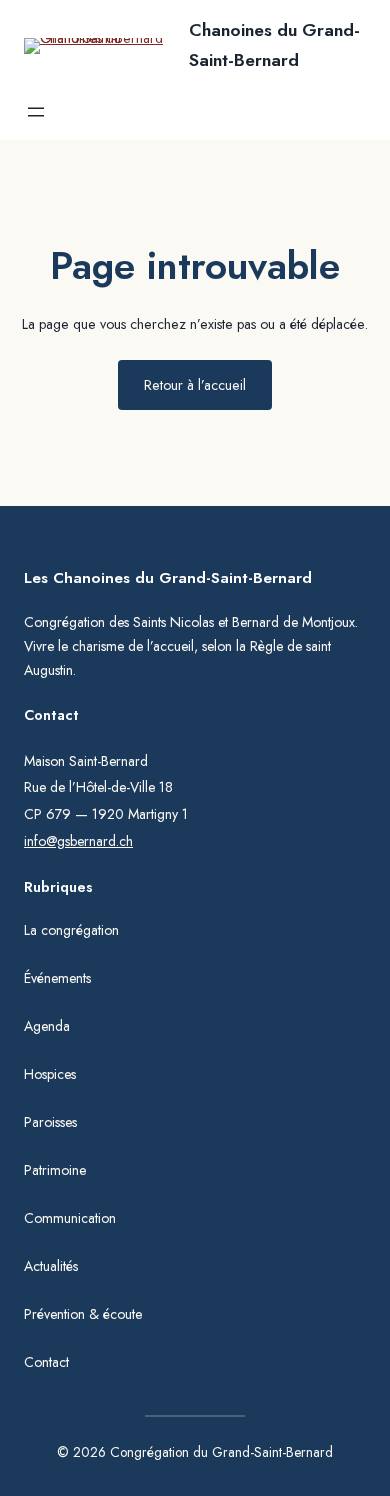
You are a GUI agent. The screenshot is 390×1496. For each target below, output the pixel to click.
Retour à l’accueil (195, 385)
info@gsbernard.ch (78, 841)
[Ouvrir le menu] (36, 112)
